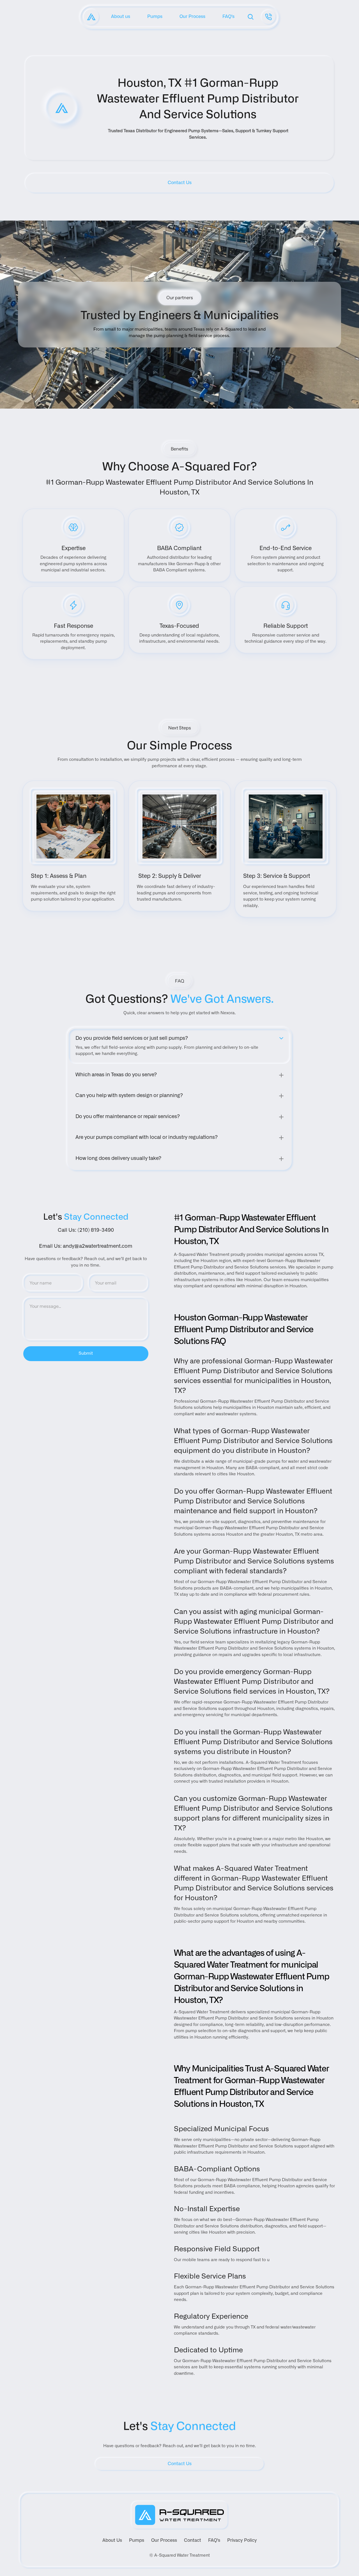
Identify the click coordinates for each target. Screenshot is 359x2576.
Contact (193, 2540)
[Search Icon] (251, 17)
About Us (112, 2540)
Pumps (137, 2540)
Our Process (164, 2540)
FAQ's (214, 2540)
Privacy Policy (242, 2540)
